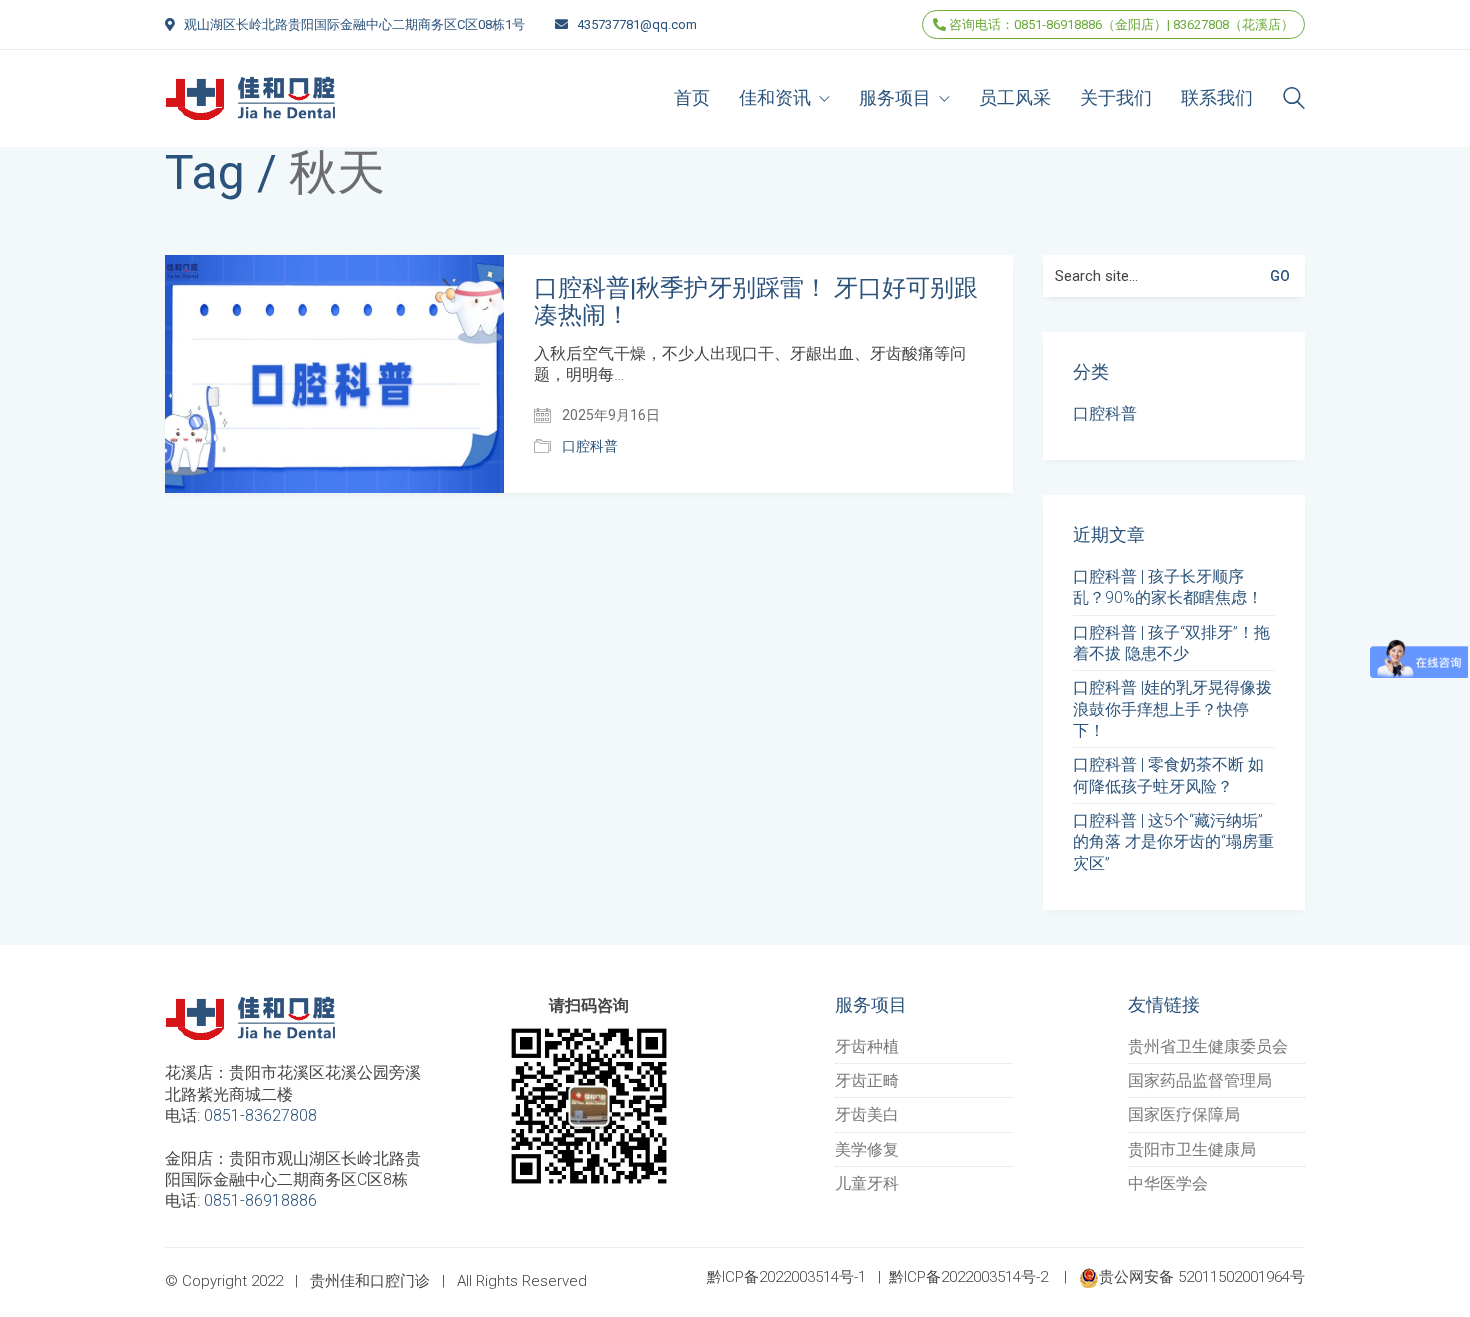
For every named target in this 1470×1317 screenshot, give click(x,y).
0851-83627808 (260, 1115)
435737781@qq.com (637, 24)
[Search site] (1294, 100)
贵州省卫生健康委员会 (1208, 1046)
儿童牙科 (867, 1183)
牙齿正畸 (867, 1080)
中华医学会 (1168, 1183)
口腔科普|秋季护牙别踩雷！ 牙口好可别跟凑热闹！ (756, 301)
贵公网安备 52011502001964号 (1202, 1277)
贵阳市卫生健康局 (1192, 1149)
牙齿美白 (867, 1114)
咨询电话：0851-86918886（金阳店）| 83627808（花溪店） (1120, 24)
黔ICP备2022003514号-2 (968, 1277)
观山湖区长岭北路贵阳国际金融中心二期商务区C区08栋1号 (354, 24)
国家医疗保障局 (1184, 1114)
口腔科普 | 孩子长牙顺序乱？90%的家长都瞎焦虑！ (1168, 587)
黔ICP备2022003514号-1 (786, 1277)
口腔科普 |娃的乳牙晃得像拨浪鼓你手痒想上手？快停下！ (1172, 709)
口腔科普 (590, 446)
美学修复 (867, 1149)
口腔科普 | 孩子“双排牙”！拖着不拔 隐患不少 (1171, 643)
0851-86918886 (260, 1200)
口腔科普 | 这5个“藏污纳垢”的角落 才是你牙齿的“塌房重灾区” (1173, 842)
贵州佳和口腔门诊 (370, 1281)
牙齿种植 (867, 1046)
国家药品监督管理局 (1200, 1080)
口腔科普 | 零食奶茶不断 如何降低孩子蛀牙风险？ (1168, 775)
